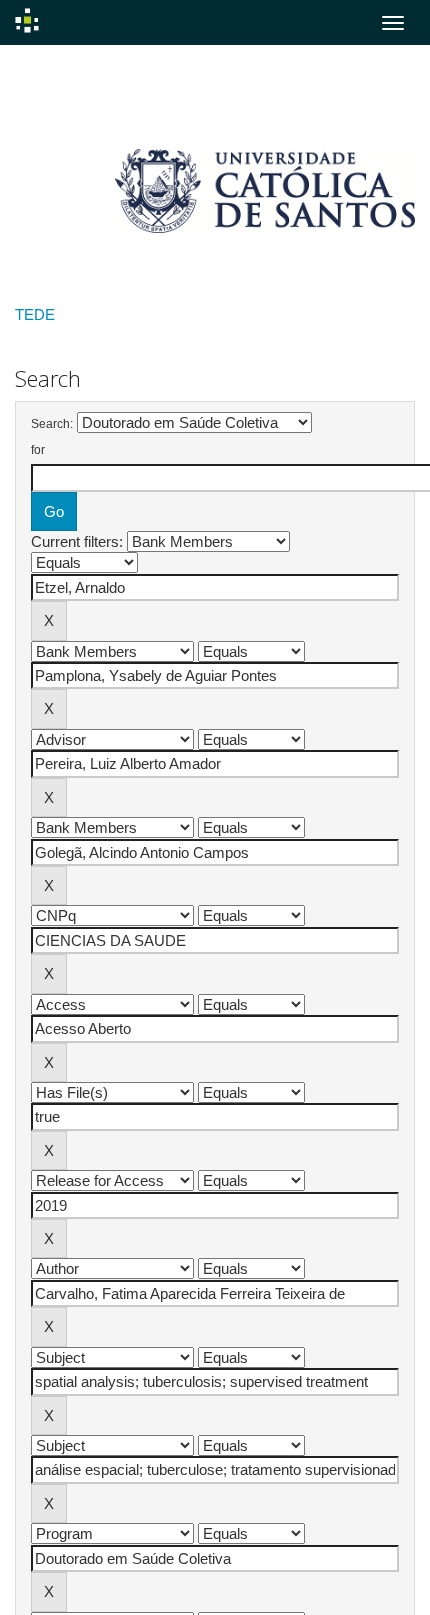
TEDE (35, 314)
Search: (52, 424)
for (38, 450)
